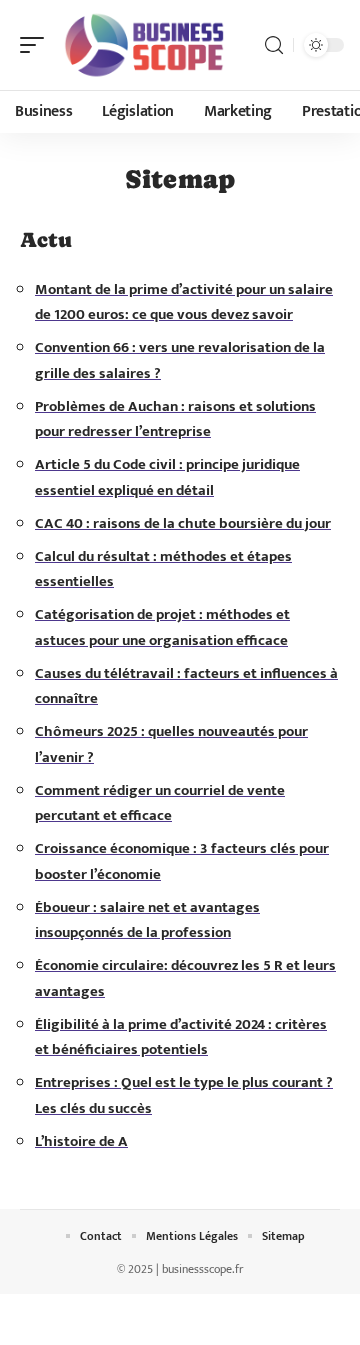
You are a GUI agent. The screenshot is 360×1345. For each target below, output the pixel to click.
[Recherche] (274, 45)
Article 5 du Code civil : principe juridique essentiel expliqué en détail (167, 477)
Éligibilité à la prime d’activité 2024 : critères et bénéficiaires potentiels (181, 1037)
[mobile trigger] (37, 45)
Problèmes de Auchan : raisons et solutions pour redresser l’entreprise (175, 419)
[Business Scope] (144, 45)
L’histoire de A (81, 1141)
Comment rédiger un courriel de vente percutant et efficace (160, 803)
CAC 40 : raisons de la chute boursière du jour (183, 523)
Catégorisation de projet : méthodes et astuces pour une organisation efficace (162, 627)
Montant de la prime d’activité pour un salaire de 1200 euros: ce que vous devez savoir (184, 302)
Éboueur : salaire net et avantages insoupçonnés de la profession (147, 920)
